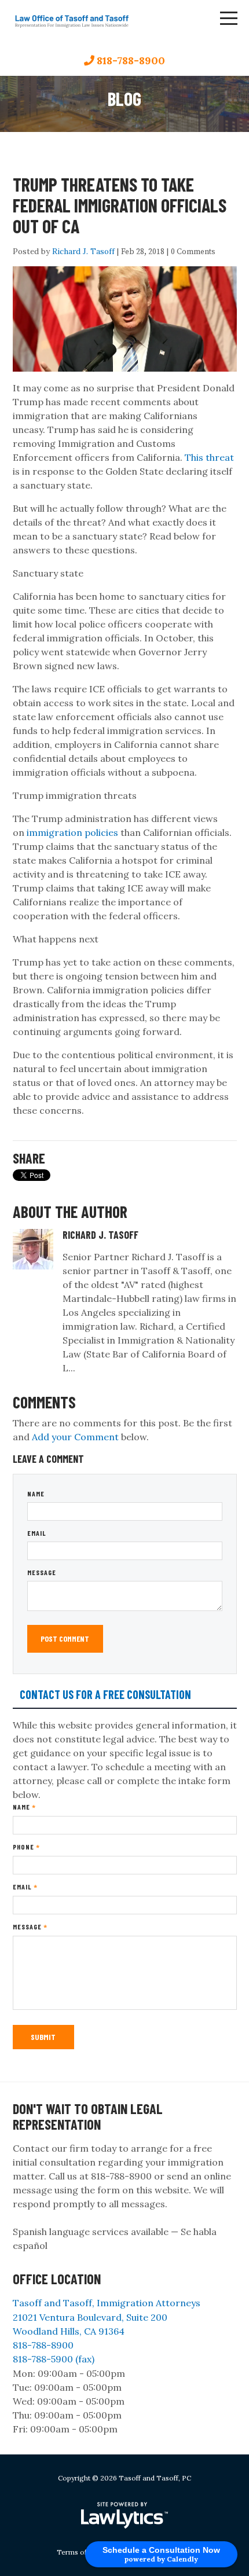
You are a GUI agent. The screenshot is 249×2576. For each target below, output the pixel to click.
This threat (209, 457)
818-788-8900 (131, 60)
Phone (26, 1847)
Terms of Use (79, 2552)
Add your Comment (75, 1437)
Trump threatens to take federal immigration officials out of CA (120, 205)
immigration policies (72, 832)
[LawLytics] (124, 2515)
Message (42, 1572)
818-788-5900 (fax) (54, 2359)
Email (37, 1533)
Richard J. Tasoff (83, 251)
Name (36, 1494)
